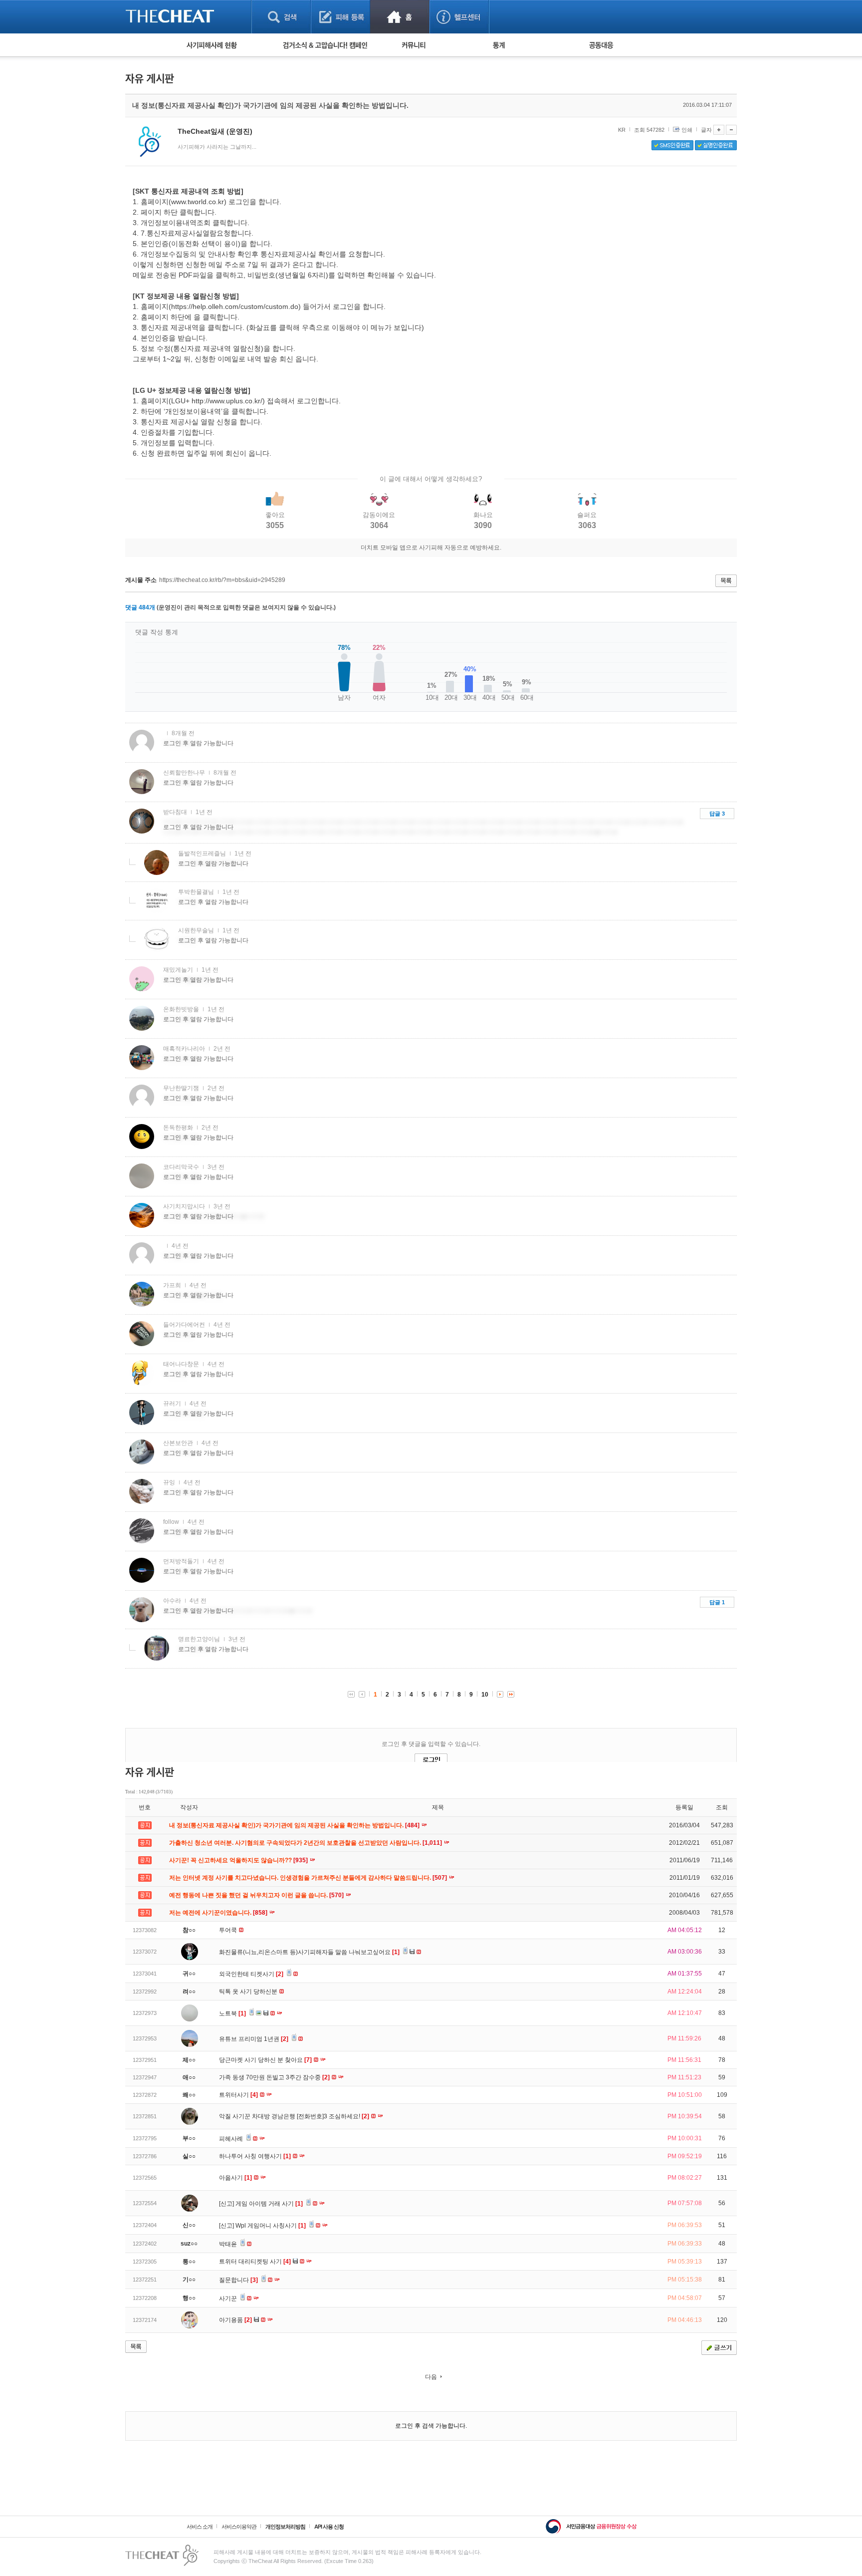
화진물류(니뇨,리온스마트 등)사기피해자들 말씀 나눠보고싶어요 (309, 1952)
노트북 (232, 2013)
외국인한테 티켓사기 (251, 1974)
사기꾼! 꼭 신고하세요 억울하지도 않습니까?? (239, 1860)
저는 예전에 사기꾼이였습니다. (219, 1913)
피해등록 (340, 17)
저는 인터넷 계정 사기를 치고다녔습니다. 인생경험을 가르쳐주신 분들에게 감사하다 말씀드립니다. (309, 1878)
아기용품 (235, 2320)
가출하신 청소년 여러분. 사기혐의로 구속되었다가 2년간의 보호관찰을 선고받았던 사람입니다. (306, 1843)
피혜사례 (232, 2139)
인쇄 (687, 130)
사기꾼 (229, 2298)
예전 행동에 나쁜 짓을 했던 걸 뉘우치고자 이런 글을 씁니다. (257, 1895)
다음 (431, 2377)
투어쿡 (229, 1930)
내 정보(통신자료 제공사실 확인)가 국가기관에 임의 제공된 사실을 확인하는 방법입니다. (295, 1825)
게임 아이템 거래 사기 (269, 2204)
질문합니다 (238, 2280)
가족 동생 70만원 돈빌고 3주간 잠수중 (274, 2077)
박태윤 (229, 2244)
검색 (281, 17)
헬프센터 (459, 17)
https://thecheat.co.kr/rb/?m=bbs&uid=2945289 (222, 580)
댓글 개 (140, 607)
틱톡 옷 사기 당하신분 (249, 1992)
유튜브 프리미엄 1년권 (254, 2039)
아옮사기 (235, 2178)
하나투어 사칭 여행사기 (255, 2156)
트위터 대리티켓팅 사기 (255, 2262)
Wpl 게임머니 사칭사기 (271, 2226)
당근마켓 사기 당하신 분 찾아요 (265, 2060)
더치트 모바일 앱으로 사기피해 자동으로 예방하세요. (431, 548)
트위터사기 (238, 2095)
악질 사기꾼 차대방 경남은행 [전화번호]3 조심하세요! (294, 2116)
